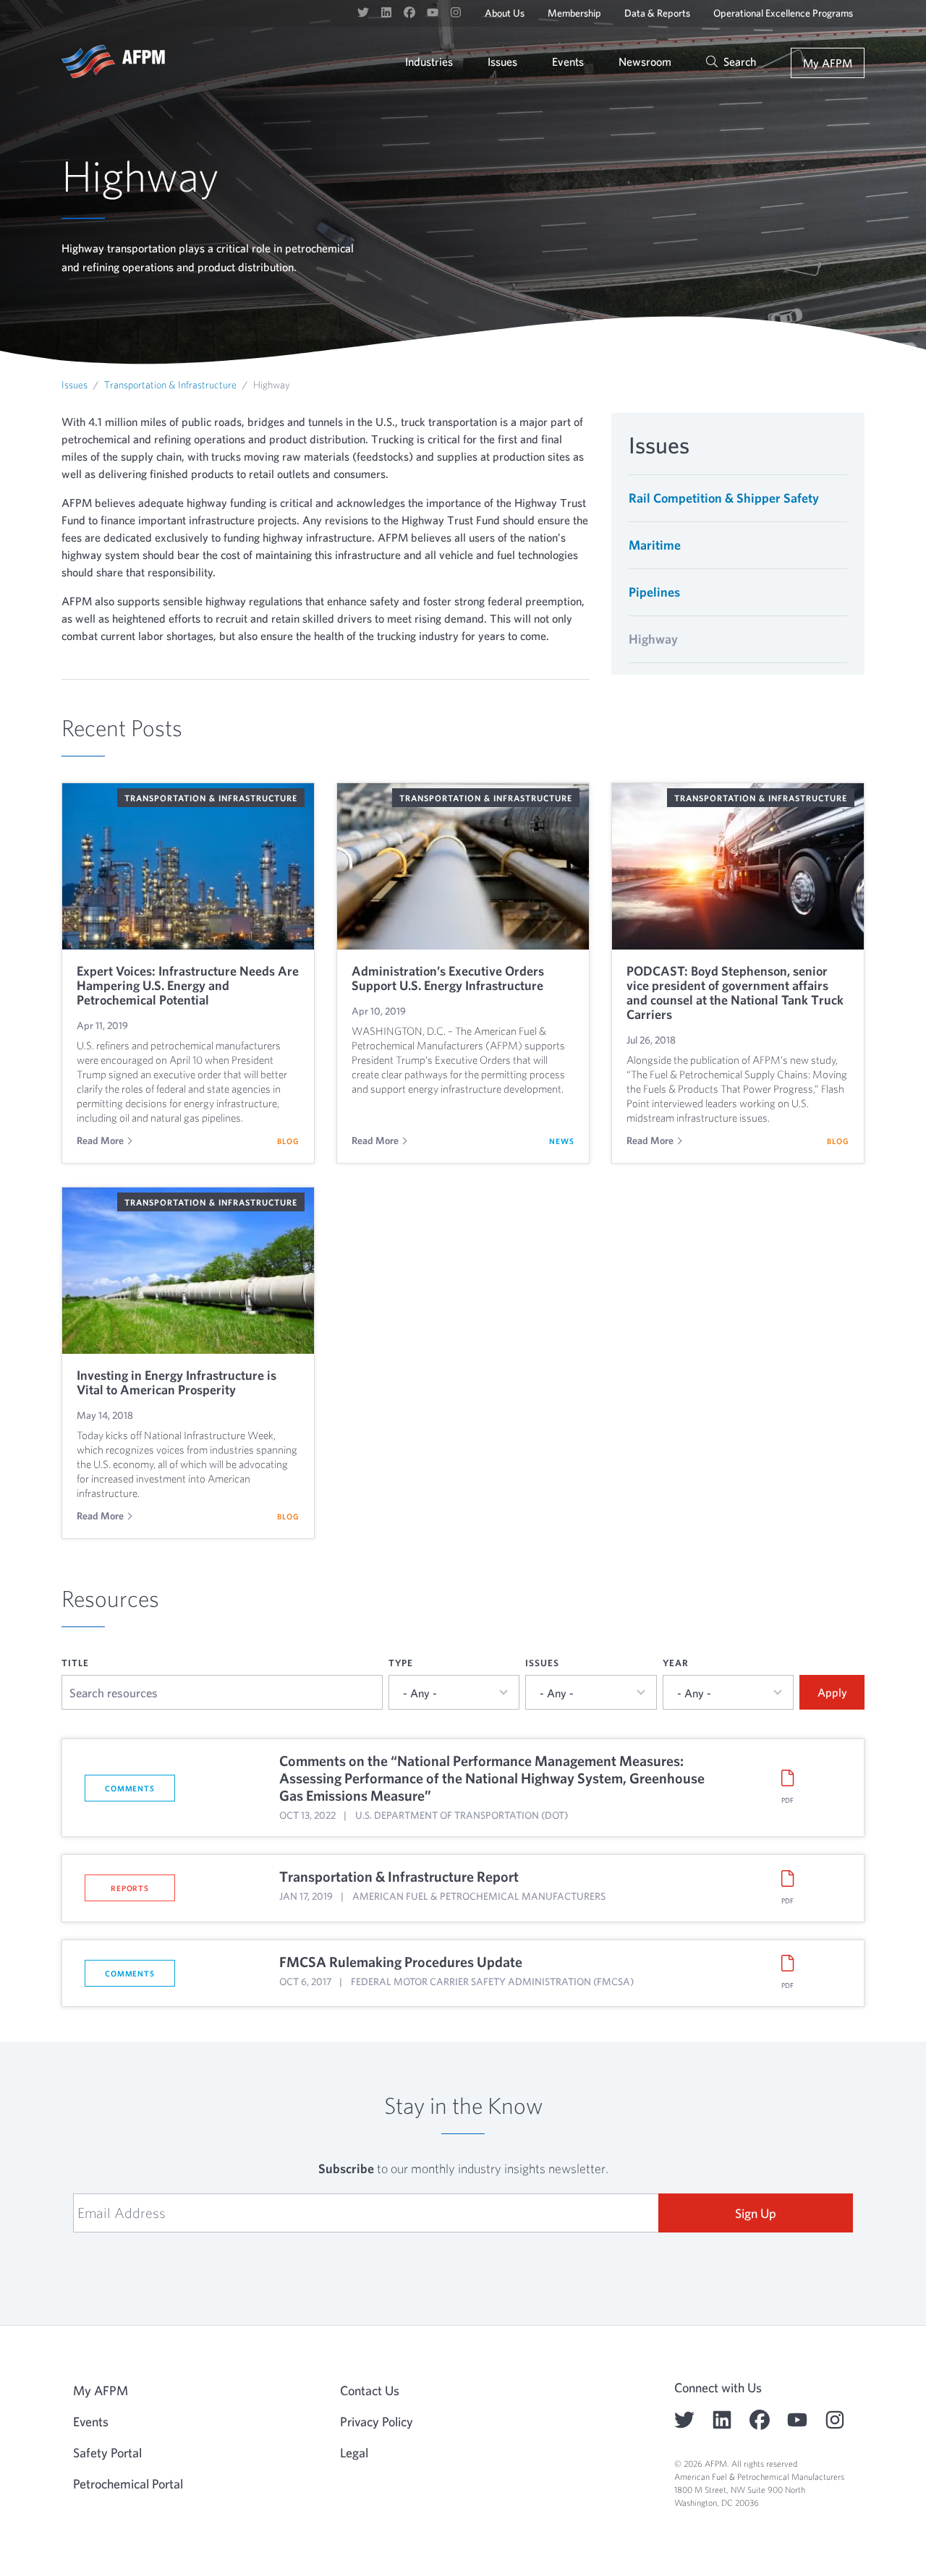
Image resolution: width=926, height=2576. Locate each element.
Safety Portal (107, 2453)
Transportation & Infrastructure (170, 385)
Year (676, 1663)
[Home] (113, 61)
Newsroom (645, 61)
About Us (505, 13)
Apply (832, 1692)
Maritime (655, 545)
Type (401, 1663)
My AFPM (828, 63)
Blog (288, 1141)
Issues (502, 61)
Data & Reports (657, 13)
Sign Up (756, 2213)
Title (75, 1663)
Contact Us (370, 2391)
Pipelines (654, 592)
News (562, 1141)
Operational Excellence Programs (783, 13)
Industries (429, 61)
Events (568, 61)
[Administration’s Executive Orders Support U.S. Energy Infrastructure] (463, 866)
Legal (354, 2453)
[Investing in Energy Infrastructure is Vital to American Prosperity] (188, 1271)
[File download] (787, 1778)
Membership (574, 13)
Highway (653, 639)
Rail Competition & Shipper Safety (724, 498)
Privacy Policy (377, 2422)
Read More (100, 1140)
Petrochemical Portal (128, 2484)
